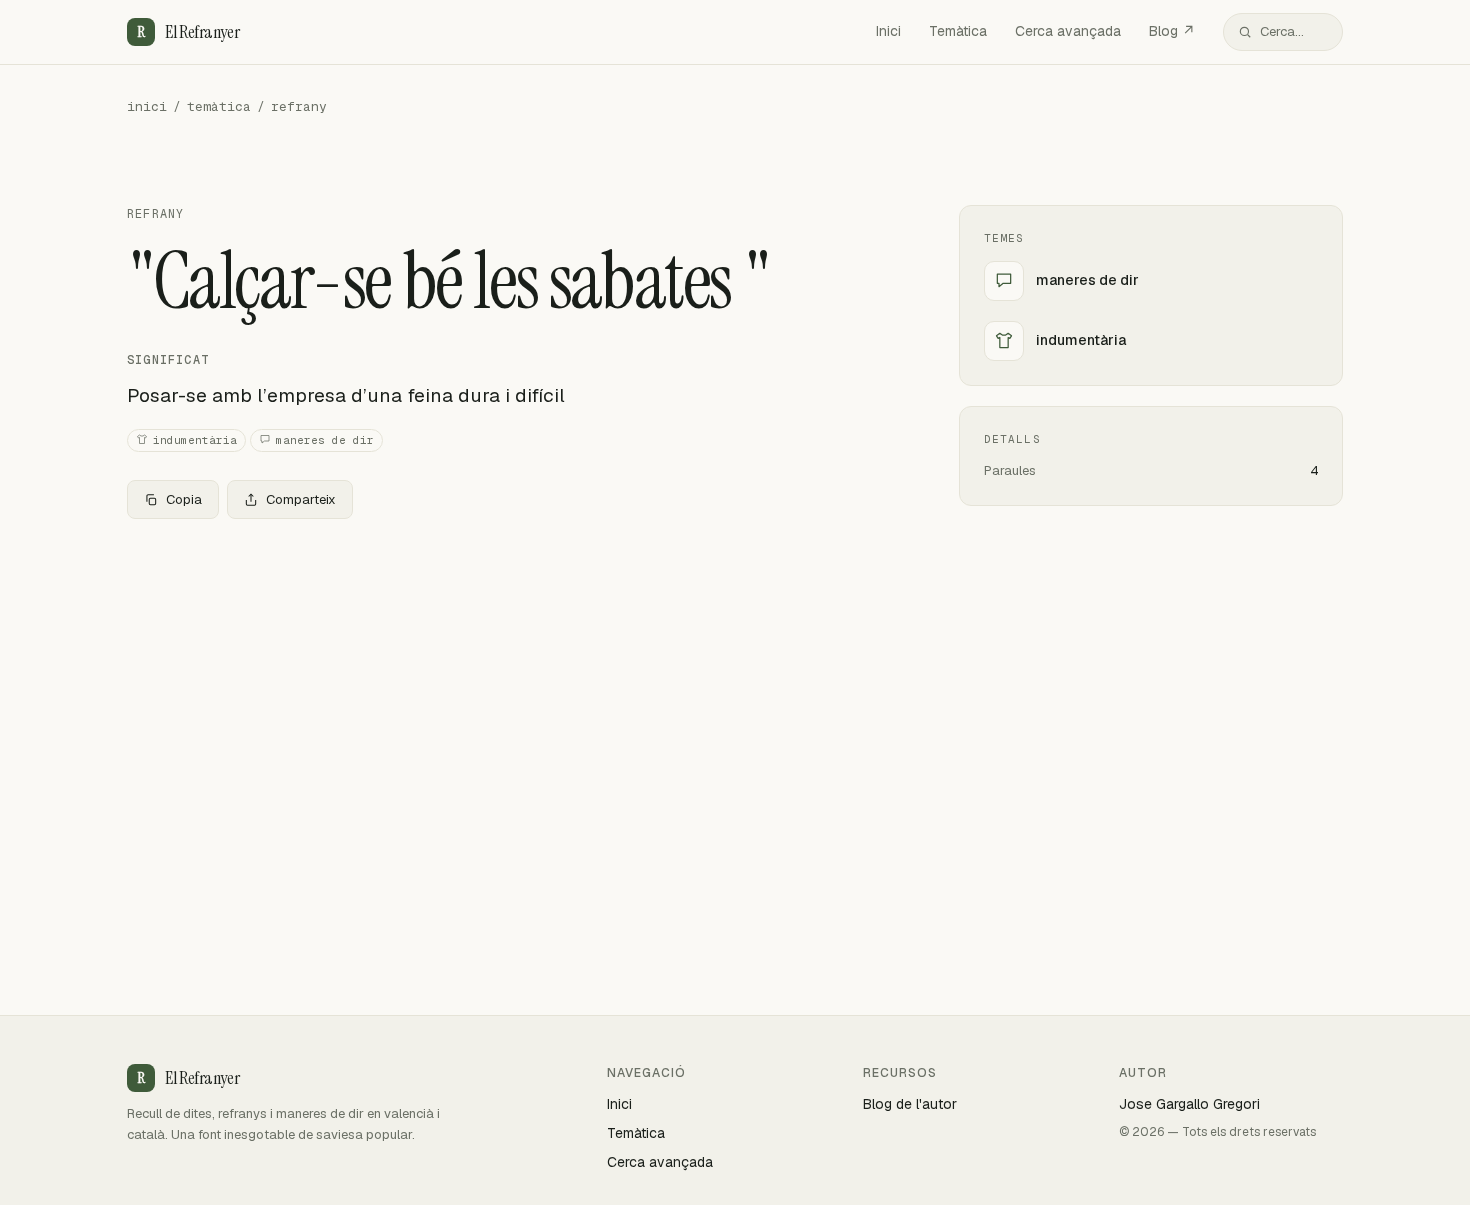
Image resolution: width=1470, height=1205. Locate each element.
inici (147, 106)
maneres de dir (325, 440)
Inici (888, 31)
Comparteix (301, 499)
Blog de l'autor (910, 1104)
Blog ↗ (1172, 31)
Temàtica (958, 31)
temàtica (219, 106)
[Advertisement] (511, 683)
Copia (184, 499)
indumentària (195, 440)
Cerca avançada (1068, 31)
